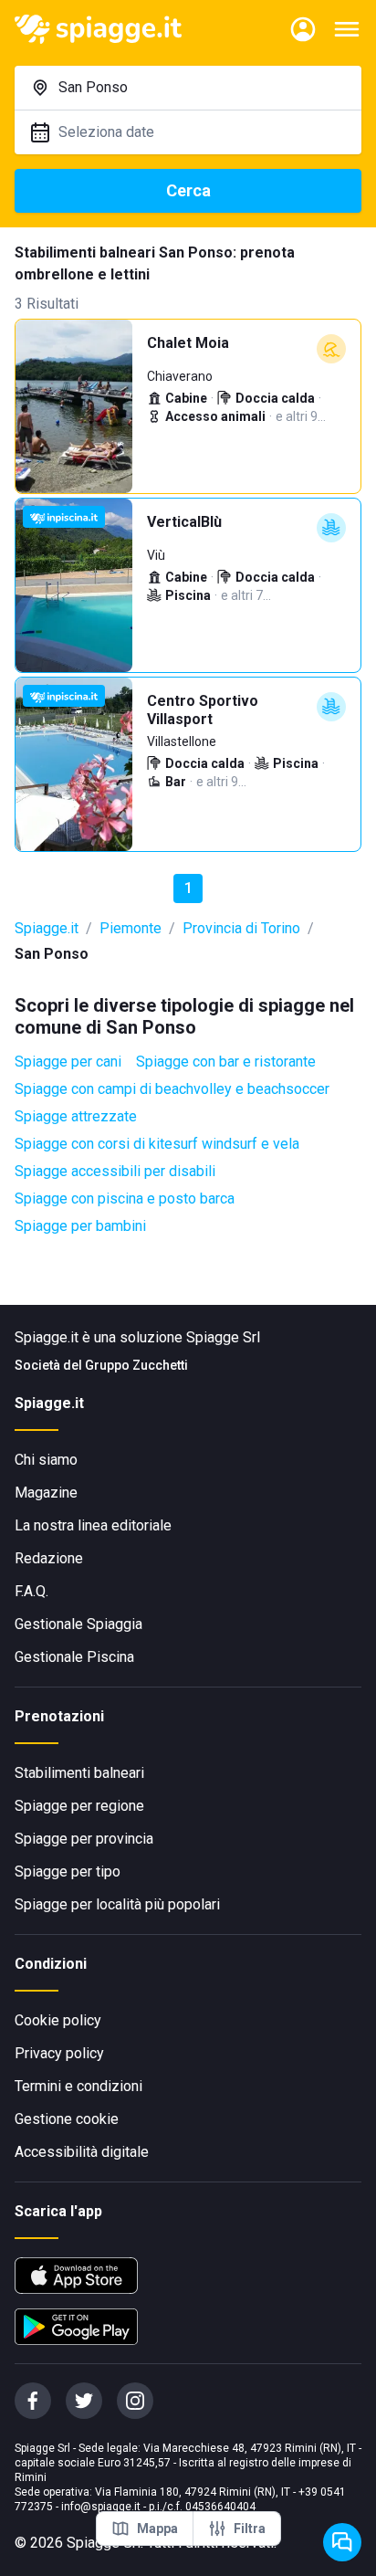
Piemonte (131, 928)
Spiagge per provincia (84, 1839)
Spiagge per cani (68, 1062)
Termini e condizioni (78, 2086)
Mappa (157, 2529)
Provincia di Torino (241, 928)
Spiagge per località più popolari (117, 1904)
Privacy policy (59, 2053)
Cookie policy (58, 2020)
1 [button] (188, 888)
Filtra (250, 2529)
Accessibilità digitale (82, 2152)
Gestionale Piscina (74, 1657)
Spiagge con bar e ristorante (226, 1062)
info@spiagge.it (101, 2507)
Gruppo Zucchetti (136, 1365)
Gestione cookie (67, 2119)
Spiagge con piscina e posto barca (125, 1199)
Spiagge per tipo (68, 1872)
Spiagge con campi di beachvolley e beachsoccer (172, 1089)
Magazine (46, 1493)
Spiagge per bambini (80, 1226)
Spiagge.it (47, 928)
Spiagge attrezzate (76, 1116)
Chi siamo (46, 1460)
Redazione (49, 1558)
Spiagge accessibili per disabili (115, 1171)
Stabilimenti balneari (79, 1773)
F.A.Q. (31, 1591)
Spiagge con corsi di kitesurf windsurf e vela (157, 1144)
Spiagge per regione (79, 1806)
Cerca (188, 190)
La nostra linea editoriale (93, 1525)
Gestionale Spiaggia (78, 1624)
